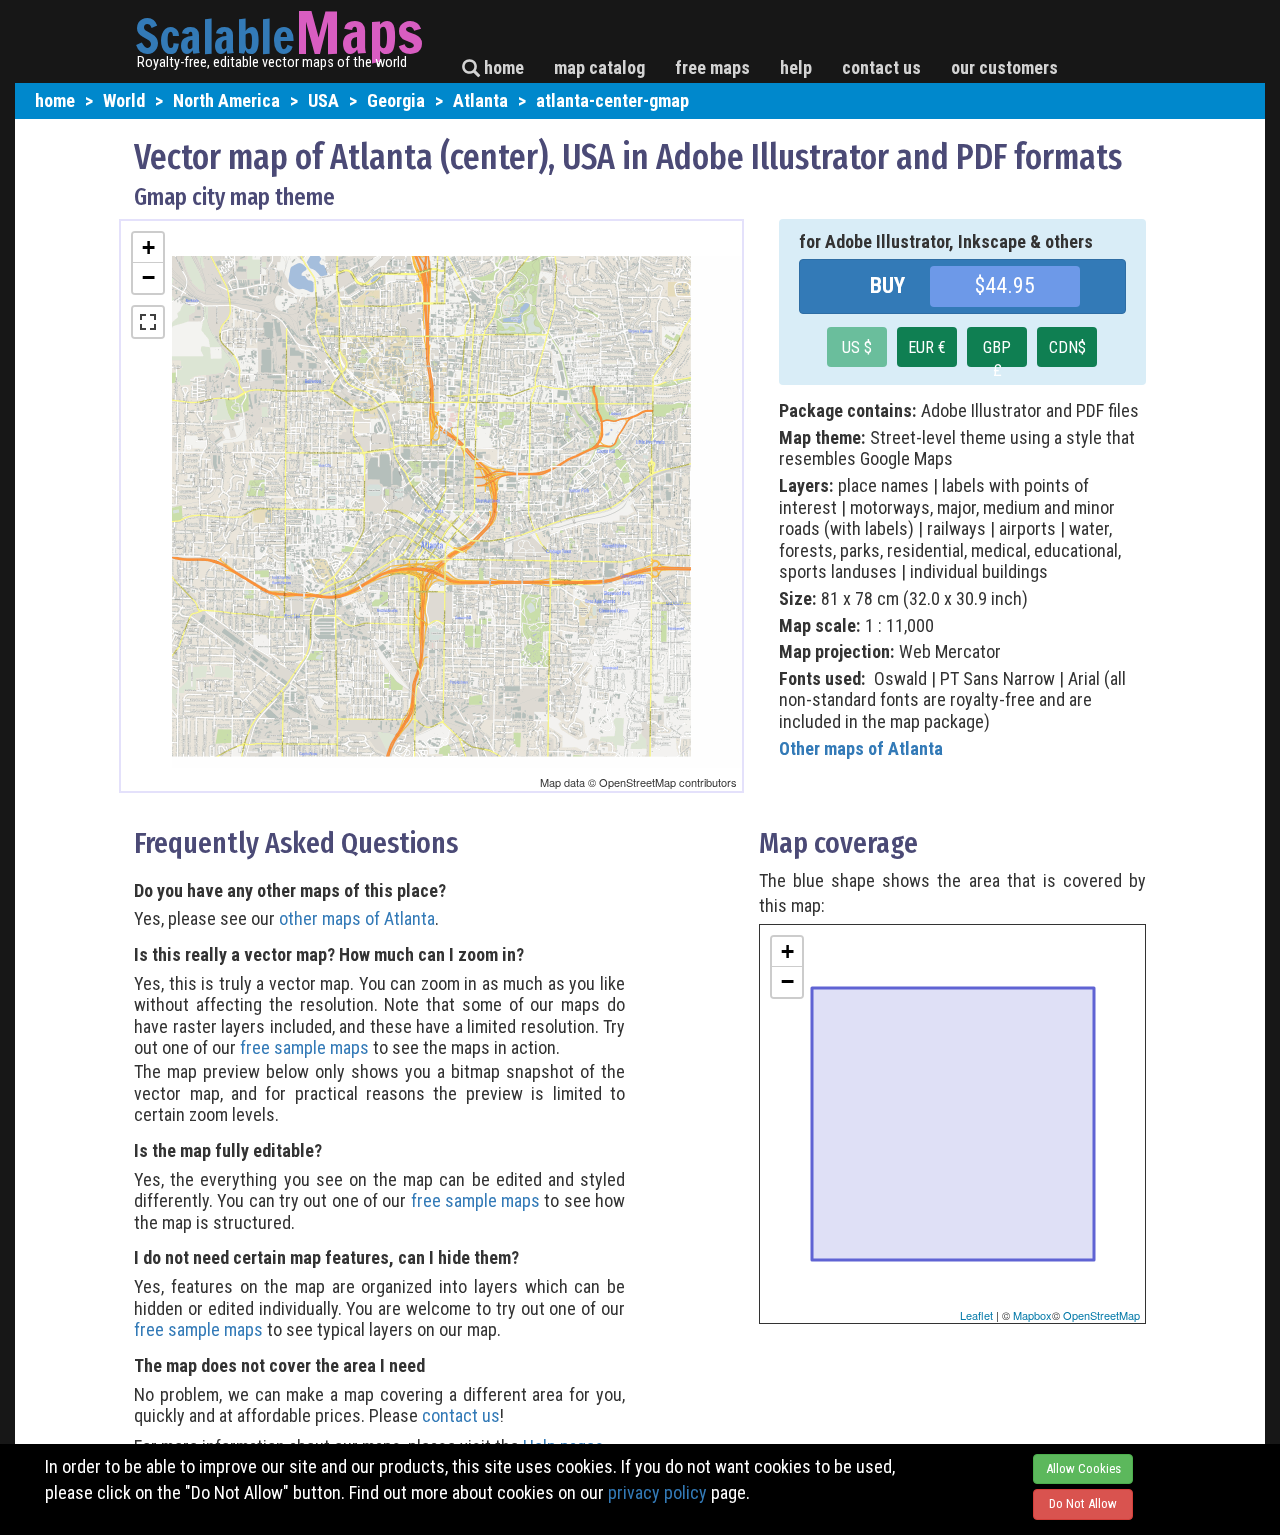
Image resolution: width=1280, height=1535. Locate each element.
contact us (881, 67)
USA (323, 100)
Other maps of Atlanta (861, 748)
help (796, 67)
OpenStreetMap (1101, 1315)
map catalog (599, 67)
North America (226, 100)
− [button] (148, 277)
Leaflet (976, 1315)
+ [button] (148, 247)
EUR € (927, 347)
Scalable (215, 36)
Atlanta (480, 100)
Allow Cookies (1083, 1468)
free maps (712, 67)
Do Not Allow (1083, 1503)
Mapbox (1032, 1315)
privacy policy (657, 1492)
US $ (857, 347)
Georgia (396, 100)
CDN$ (1067, 347)
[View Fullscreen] (148, 322)
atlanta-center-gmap (612, 100)
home (502, 67)
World (124, 100)
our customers (1004, 67)
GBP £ (997, 352)
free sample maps (304, 1047)
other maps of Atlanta (357, 918)
